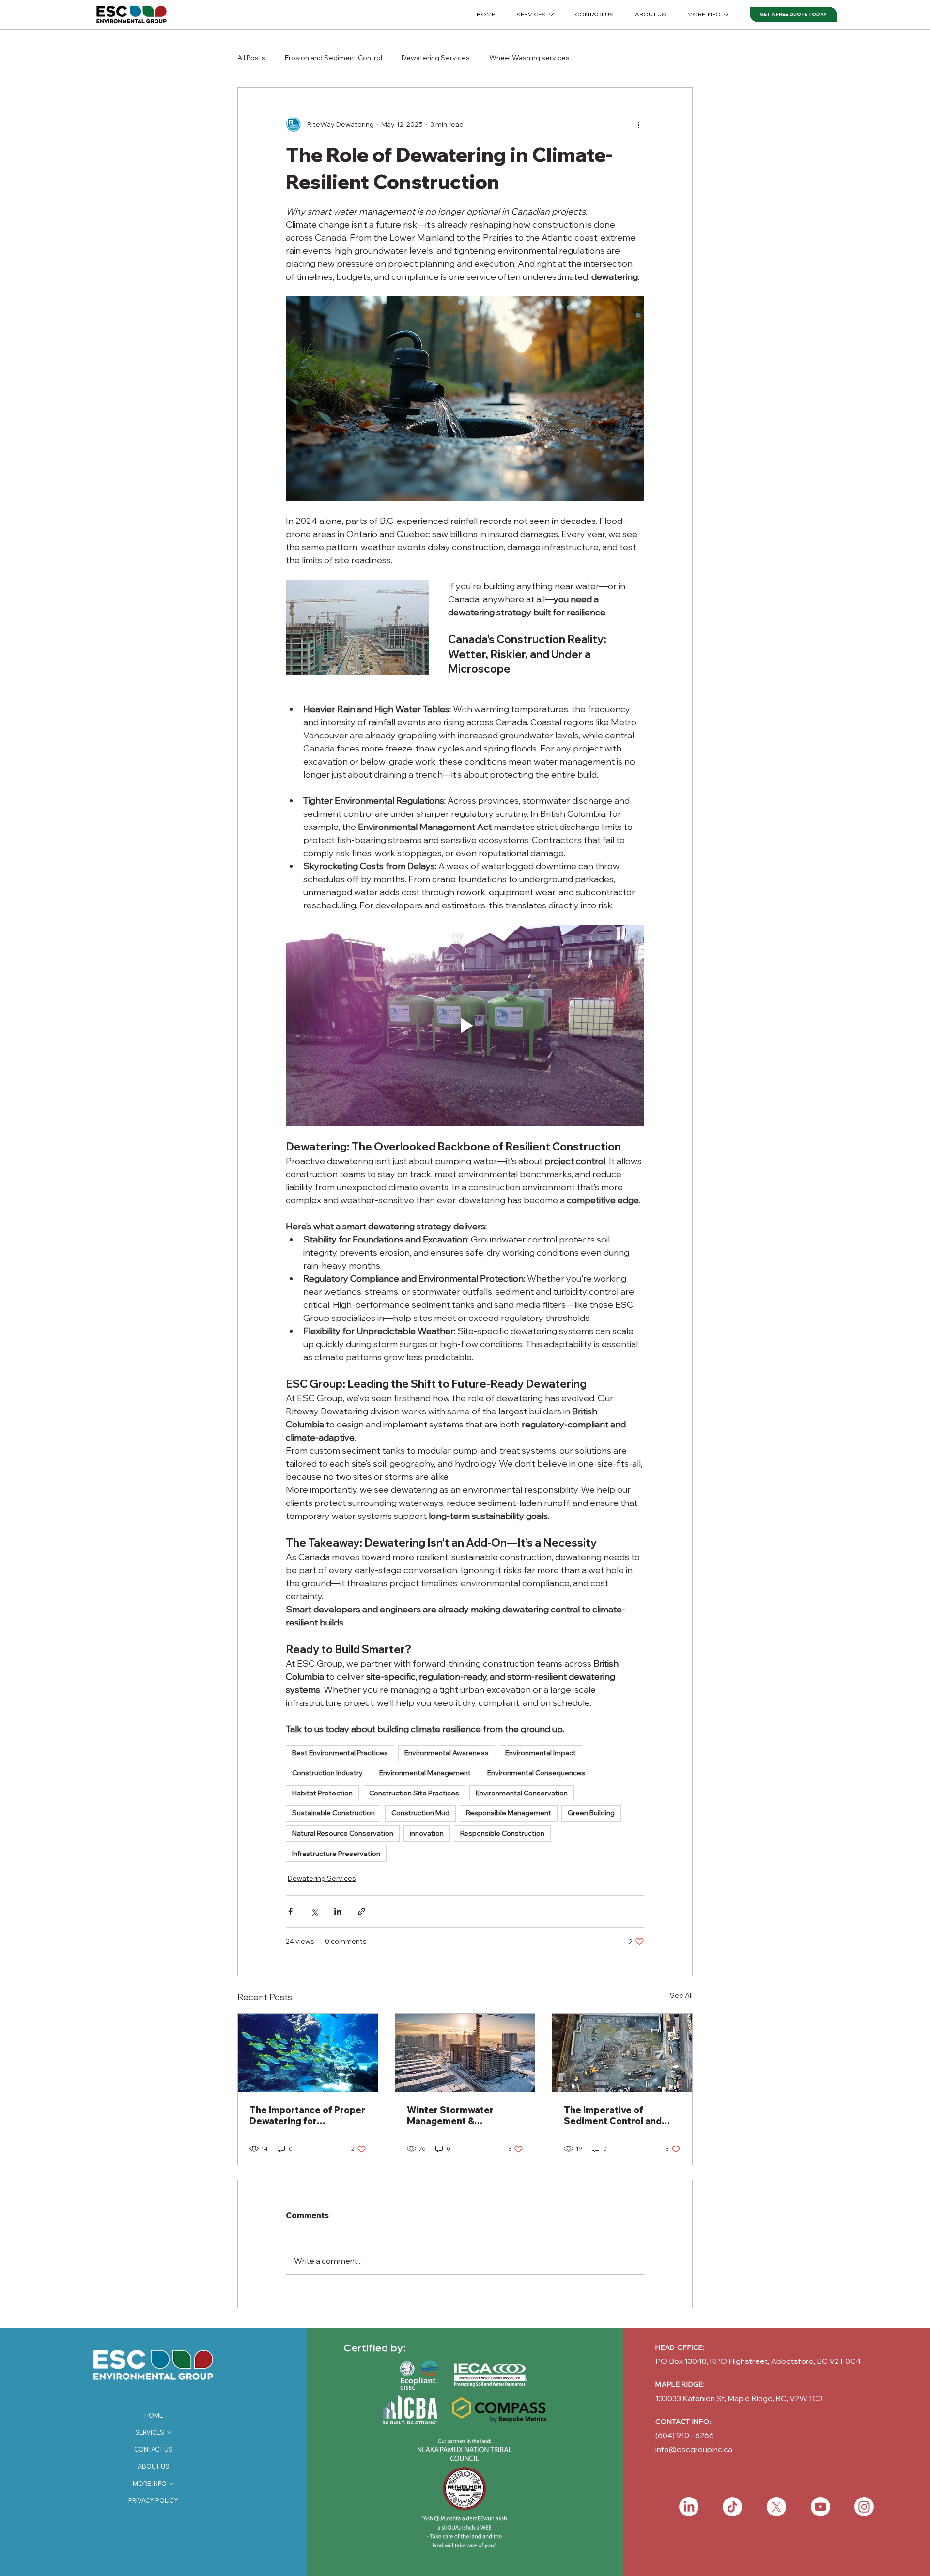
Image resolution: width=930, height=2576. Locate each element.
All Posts (251, 58)
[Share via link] (362, 1911)
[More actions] (638, 124)
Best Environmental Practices (340, 1753)
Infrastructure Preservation (336, 1854)
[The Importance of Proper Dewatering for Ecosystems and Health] (308, 2053)
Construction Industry (327, 1773)
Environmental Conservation (522, 1793)
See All (681, 1995)
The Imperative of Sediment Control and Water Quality (613, 2116)
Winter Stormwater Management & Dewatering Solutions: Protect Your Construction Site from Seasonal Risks (458, 2116)
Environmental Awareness (447, 1753)
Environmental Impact (541, 1753)
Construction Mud (420, 1813)
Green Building (591, 1813)
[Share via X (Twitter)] (314, 1911)
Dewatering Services (436, 58)
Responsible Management (509, 1813)
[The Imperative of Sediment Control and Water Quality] (622, 2053)
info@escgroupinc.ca (694, 2449)
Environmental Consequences (536, 1773)
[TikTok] (732, 2507)
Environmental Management (425, 1773)
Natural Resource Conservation (343, 1833)
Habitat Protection (322, 1793)
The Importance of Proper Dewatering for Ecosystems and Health (307, 2116)
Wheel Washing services (529, 58)
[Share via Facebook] (290, 1911)
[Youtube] (821, 2507)
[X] (776, 2507)
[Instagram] (864, 2507)
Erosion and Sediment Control (333, 58)
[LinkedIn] (689, 2507)
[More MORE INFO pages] (726, 15)
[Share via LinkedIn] (338, 1911)
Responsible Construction (502, 1833)
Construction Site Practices (414, 1793)
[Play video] (465, 1026)
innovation (427, 1833)
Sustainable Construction (333, 1813)
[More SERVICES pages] (551, 15)
